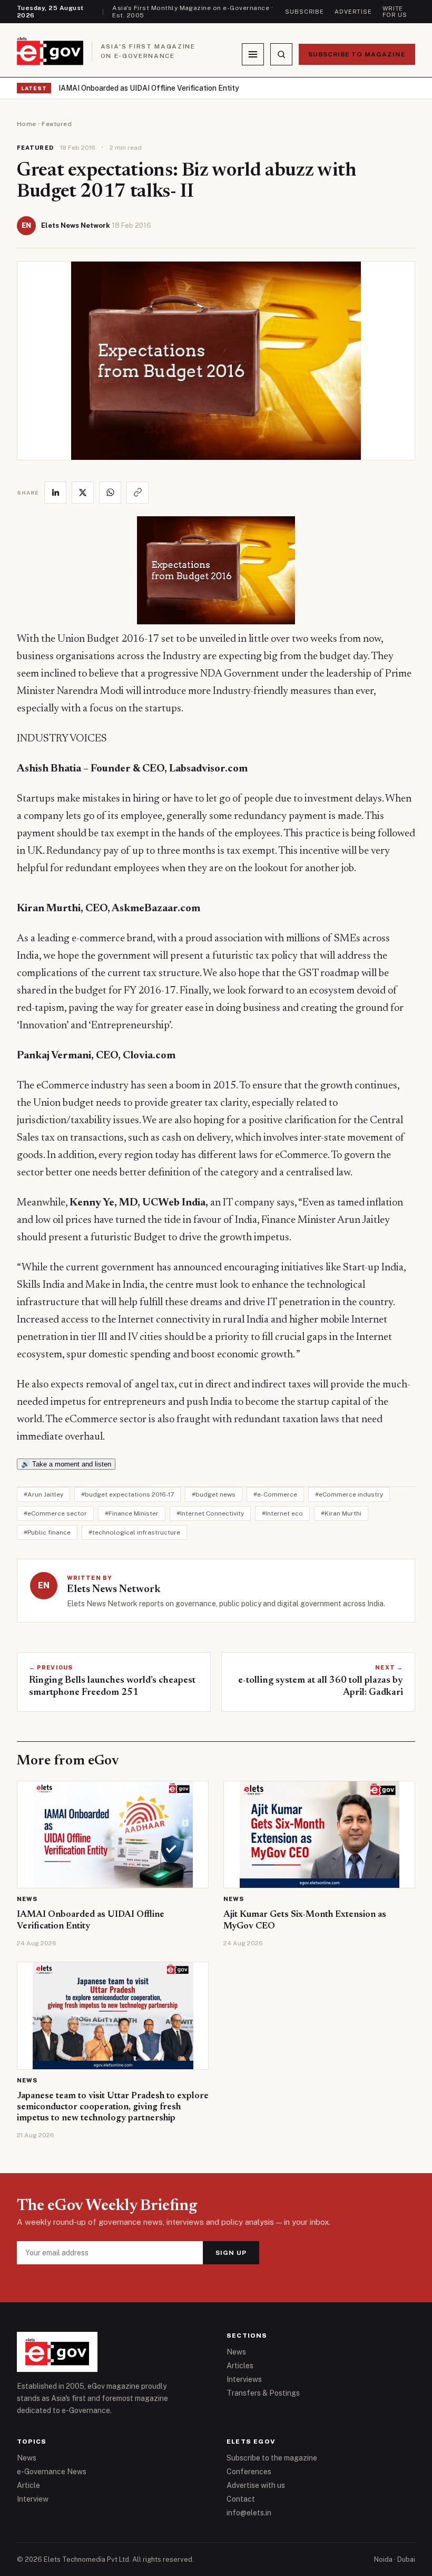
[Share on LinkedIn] (55, 493)
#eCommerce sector (55, 1513)
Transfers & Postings (263, 2393)
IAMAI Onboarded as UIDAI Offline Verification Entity (149, 88)
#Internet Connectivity (210, 1513)
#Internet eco (282, 1513)
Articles (240, 2366)
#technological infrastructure (134, 1532)
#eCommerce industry (349, 1494)
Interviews (244, 2379)
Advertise (353, 12)
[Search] (281, 54)
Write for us (395, 12)
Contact (241, 2499)
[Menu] (253, 54)
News (27, 1899)
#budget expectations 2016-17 (127, 1494)
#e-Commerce (275, 1494)
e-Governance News (52, 2472)
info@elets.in (249, 2513)
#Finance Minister (132, 1513)
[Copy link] (138, 493)
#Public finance (47, 1532)
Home (27, 124)
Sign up (231, 2253)
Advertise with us (256, 2485)
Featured (57, 124)
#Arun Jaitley (43, 1494)
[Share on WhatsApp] (110, 493)
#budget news (214, 1494)
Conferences (249, 2472)
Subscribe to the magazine (272, 2458)
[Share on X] (83, 493)
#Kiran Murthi (341, 1513)
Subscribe (305, 12)
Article (28, 2485)
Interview (33, 2499)
